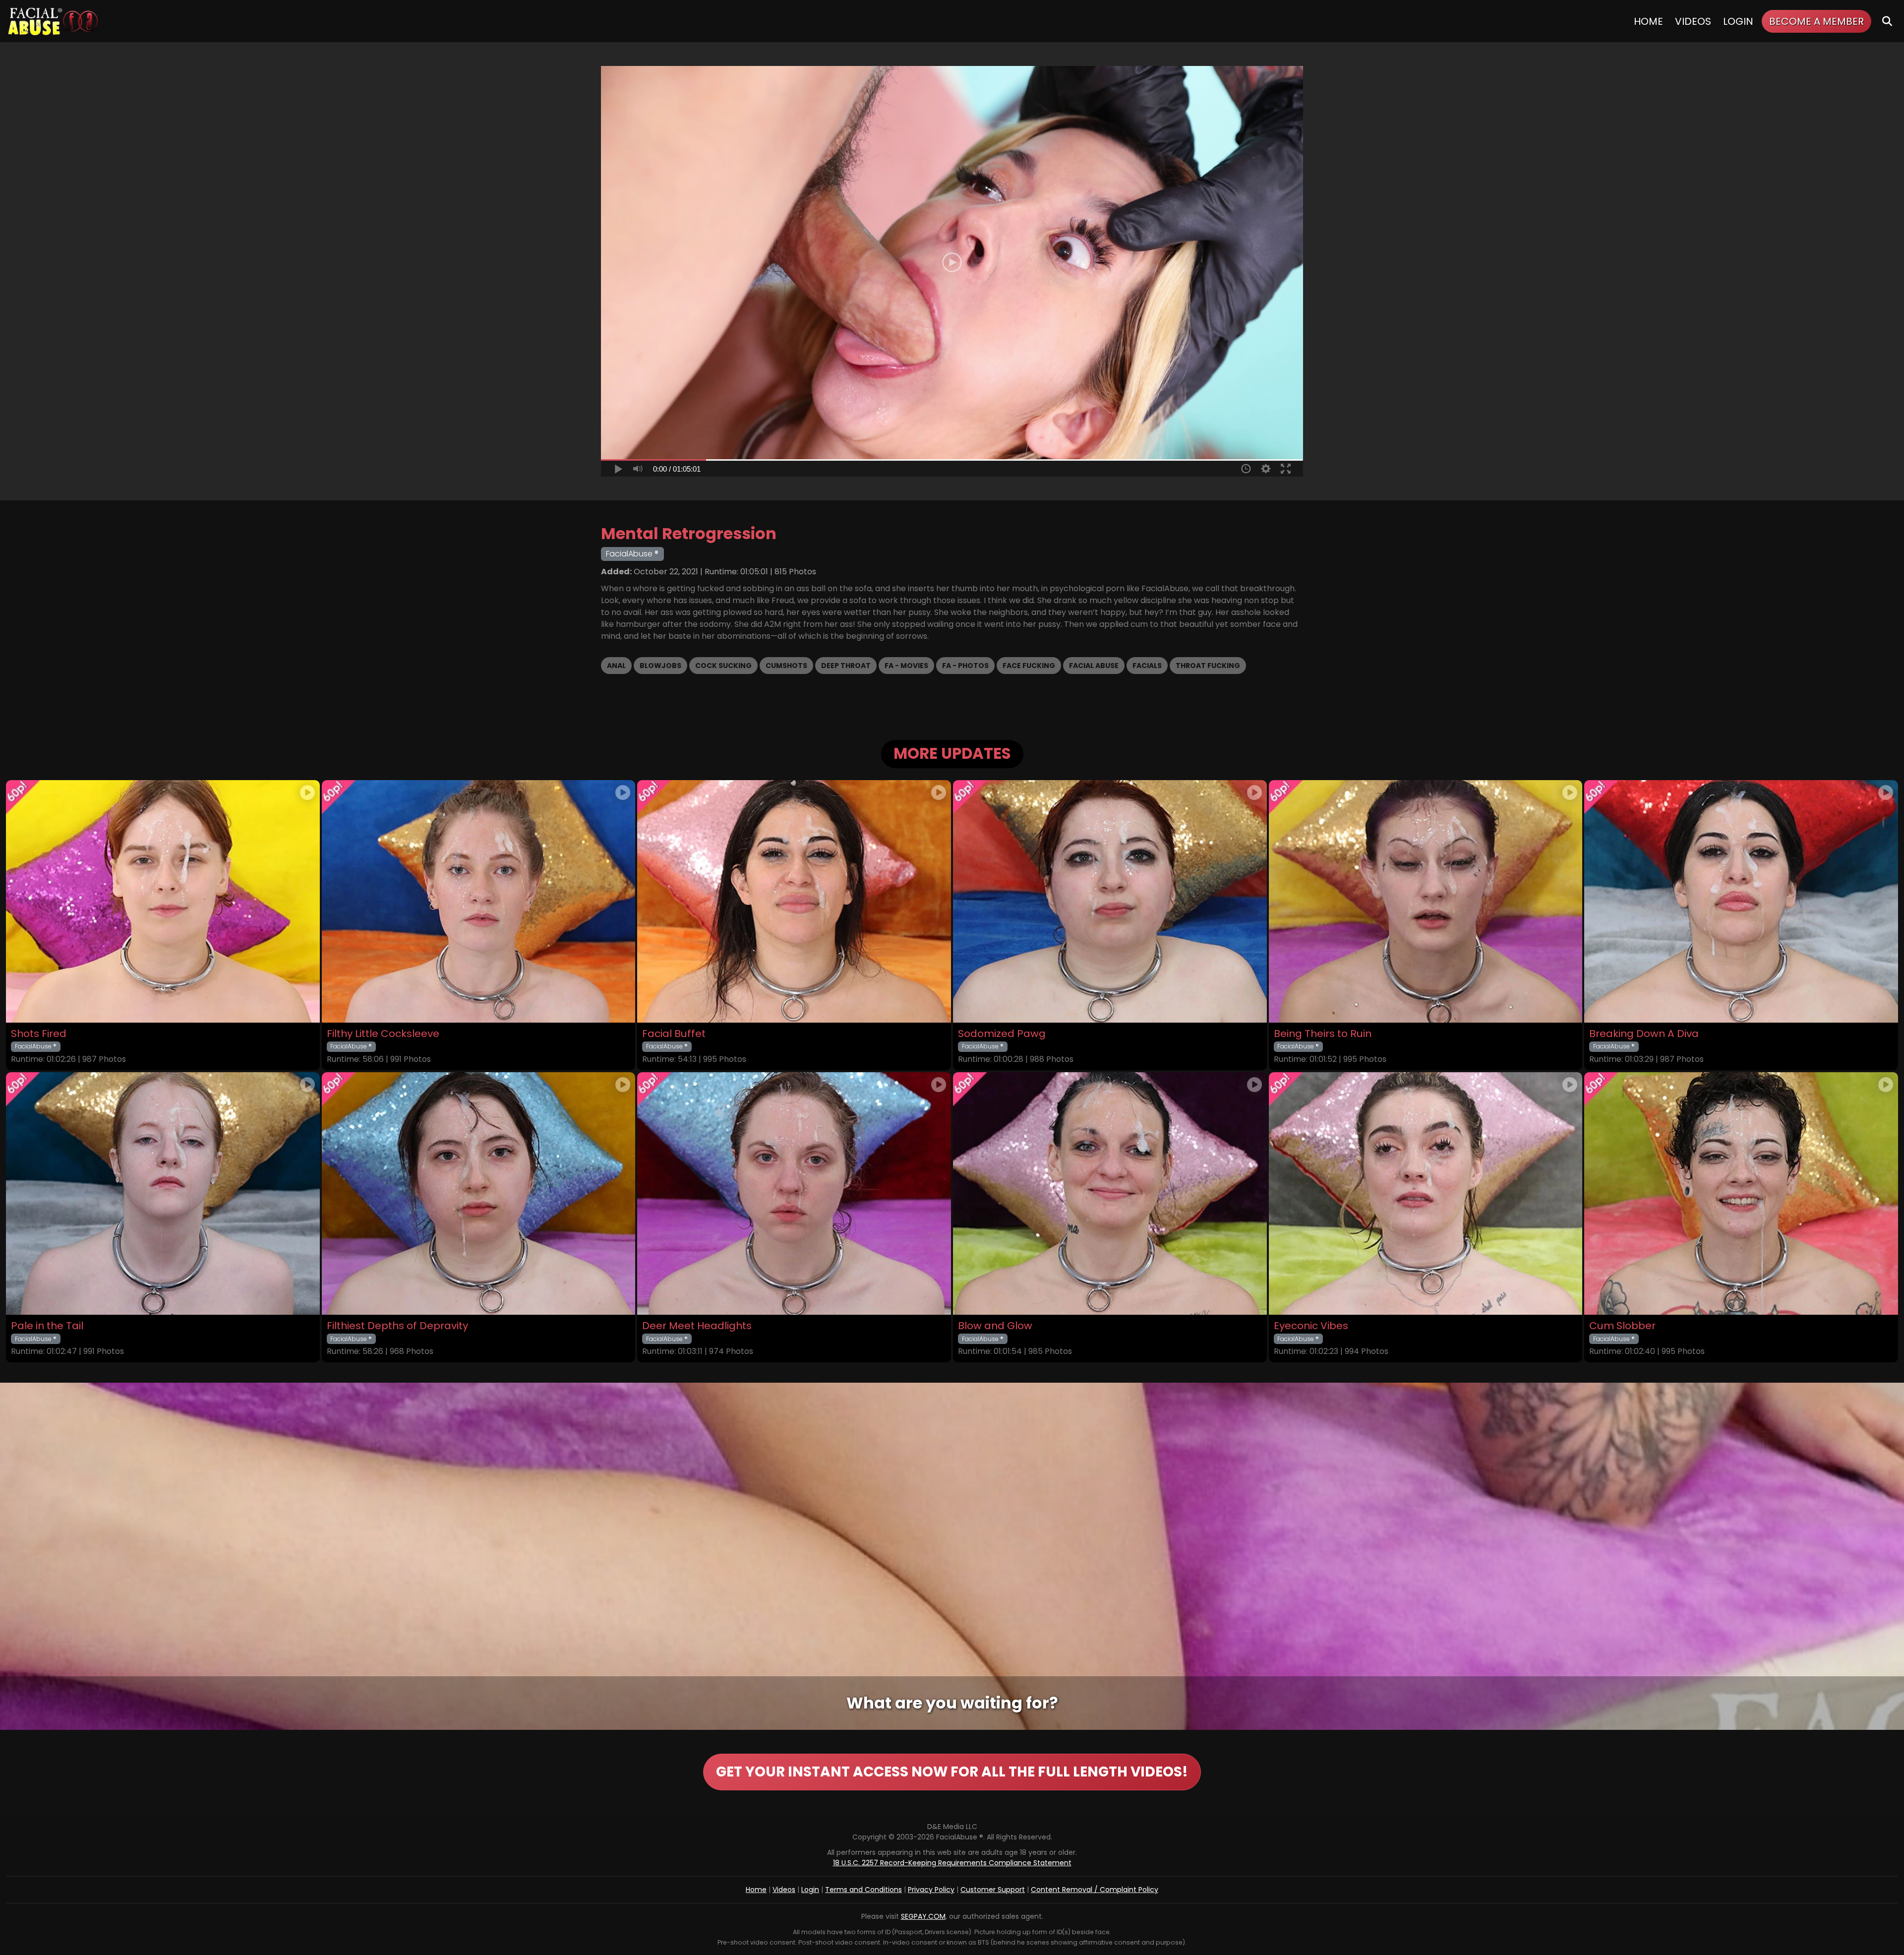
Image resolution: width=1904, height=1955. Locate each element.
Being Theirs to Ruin (1323, 1034)
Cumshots (786, 666)
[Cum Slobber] (1741, 1193)
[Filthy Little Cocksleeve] (479, 901)
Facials (1147, 666)
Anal (616, 666)
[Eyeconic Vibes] (1426, 1193)
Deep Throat (846, 666)
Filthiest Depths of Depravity (397, 1326)
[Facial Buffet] (794, 901)
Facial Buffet (674, 1034)
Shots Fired (39, 1034)
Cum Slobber (1622, 1326)
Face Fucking (1029, 666)
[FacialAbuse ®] (53, 21)
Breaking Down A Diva (1644, 1034)
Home (1648, 21)
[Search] (1887, 21)
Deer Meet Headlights (697, 1326)
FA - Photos (965, 666)
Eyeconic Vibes (1311, 1326)
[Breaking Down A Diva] (1741, 901)
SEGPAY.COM (923, 1916)
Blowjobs (660, 666)
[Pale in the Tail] (163, 1193)
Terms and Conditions (863, 1890)
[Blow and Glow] (1110, 1193)
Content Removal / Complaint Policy (1095, 1890)
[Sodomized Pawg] (1110, 901)
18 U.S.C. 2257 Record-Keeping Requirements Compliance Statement (952, 1863)
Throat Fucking (1208, 666)
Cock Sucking (723, 666)
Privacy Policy (931, 1890)
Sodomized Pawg (1002, 1034)
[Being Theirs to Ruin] (1426, 901)
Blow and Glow (995, 1326)
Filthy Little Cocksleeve (383, 1034)
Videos (1693, 21)
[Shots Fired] (163, 901)
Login (1738, 21)
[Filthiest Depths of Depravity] (479, 1193)
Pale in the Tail (47, 1326)
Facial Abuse (1094, 666)
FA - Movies (906, 666)
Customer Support (993, 1890)
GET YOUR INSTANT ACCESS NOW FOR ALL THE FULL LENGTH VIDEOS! (952, 1772)
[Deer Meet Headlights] (794, 1193)
